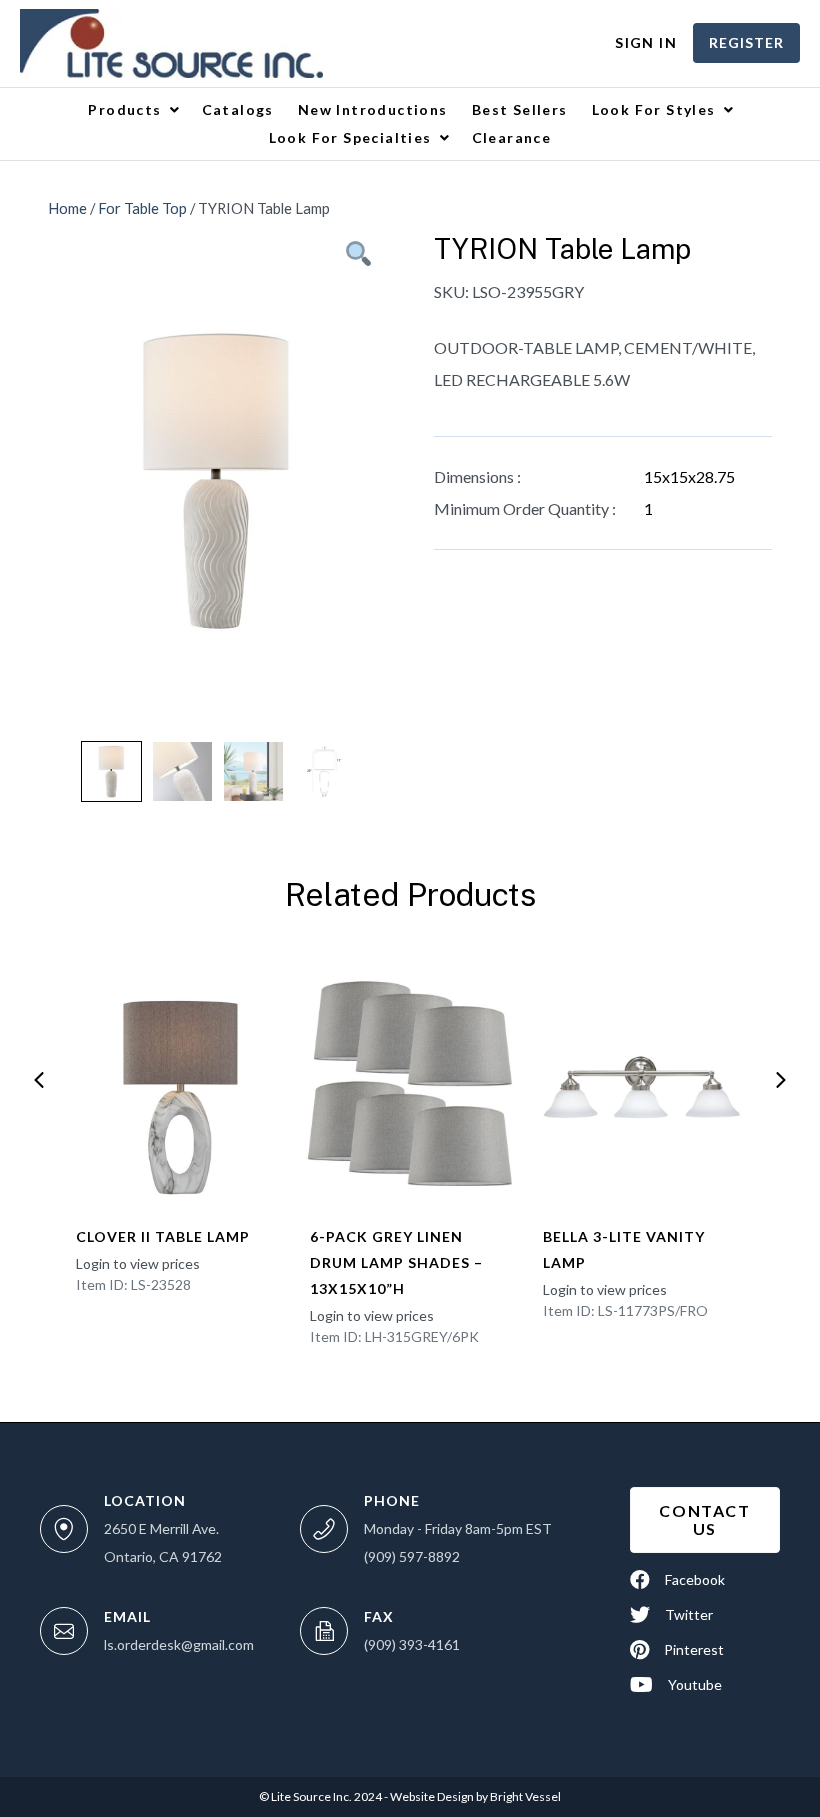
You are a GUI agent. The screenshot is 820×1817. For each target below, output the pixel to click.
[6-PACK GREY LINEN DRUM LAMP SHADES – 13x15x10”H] (411, 1084)
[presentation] (39, 1080)
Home (67, 208)
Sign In (646, 42)
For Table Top (142, 208)
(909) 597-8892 (412, 1556)
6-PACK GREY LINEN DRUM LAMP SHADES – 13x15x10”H (396, 1262)
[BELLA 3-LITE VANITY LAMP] (644, 1084)
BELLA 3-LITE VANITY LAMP (624, 1249)
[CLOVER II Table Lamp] (177, 1084)
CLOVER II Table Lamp (163, 1236)
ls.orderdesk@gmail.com (179, 1644)
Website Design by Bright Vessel (474, 1796)
